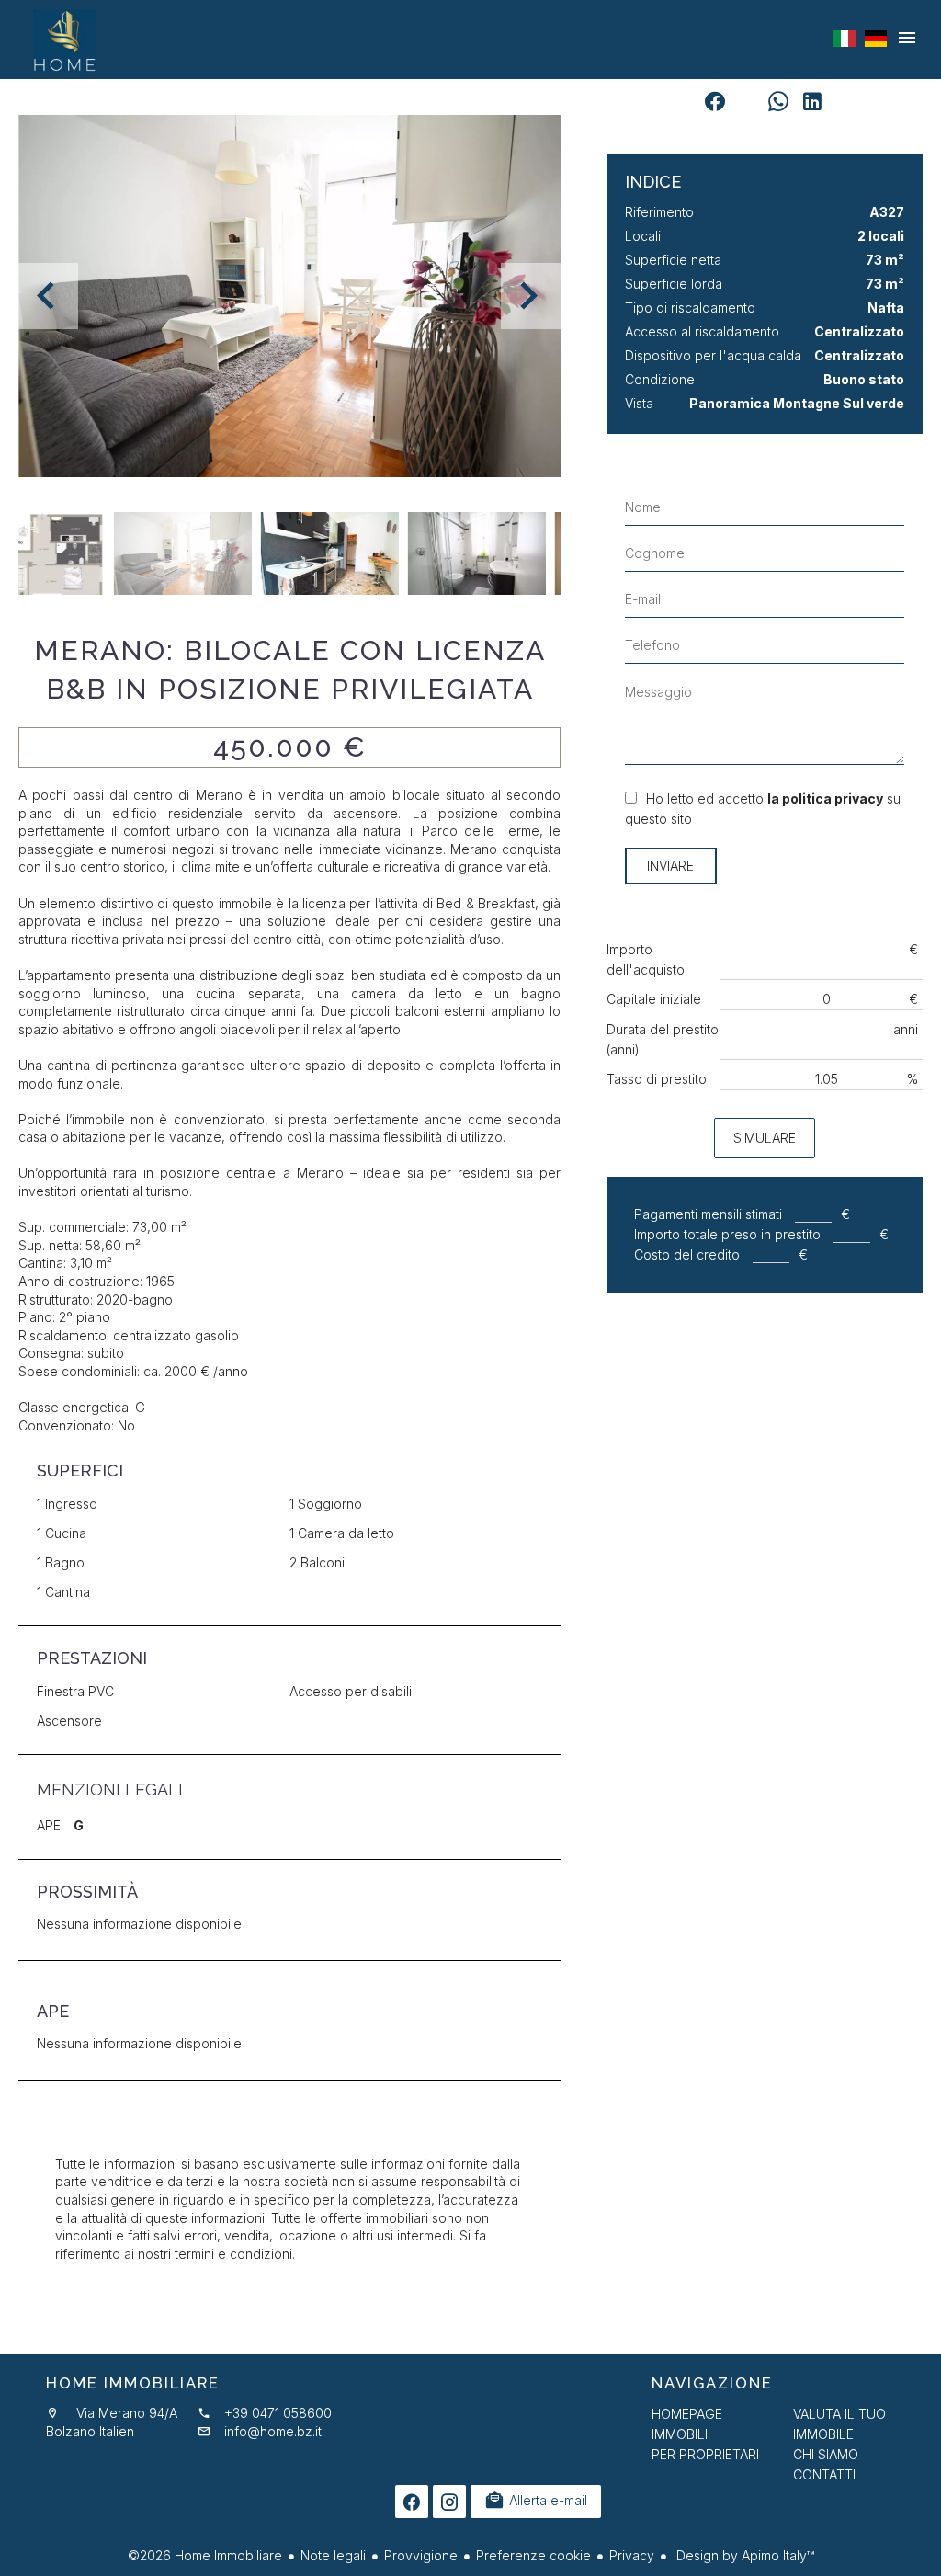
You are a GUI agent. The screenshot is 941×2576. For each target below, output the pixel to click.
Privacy (632, 2555)
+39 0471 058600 (278, 2413)
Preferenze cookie (533, 2555)
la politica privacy (825, 798)
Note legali (333, 2555)
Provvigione (421, 2555)
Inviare (670, 866)
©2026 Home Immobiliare (205, 2555)
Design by (743, 2555)
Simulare (765, 1138)
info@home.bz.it (273, 2431)
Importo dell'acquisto (646, 959)
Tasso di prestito (657, 1079)
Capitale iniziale (654, 999)
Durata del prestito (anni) (663, 1039)
